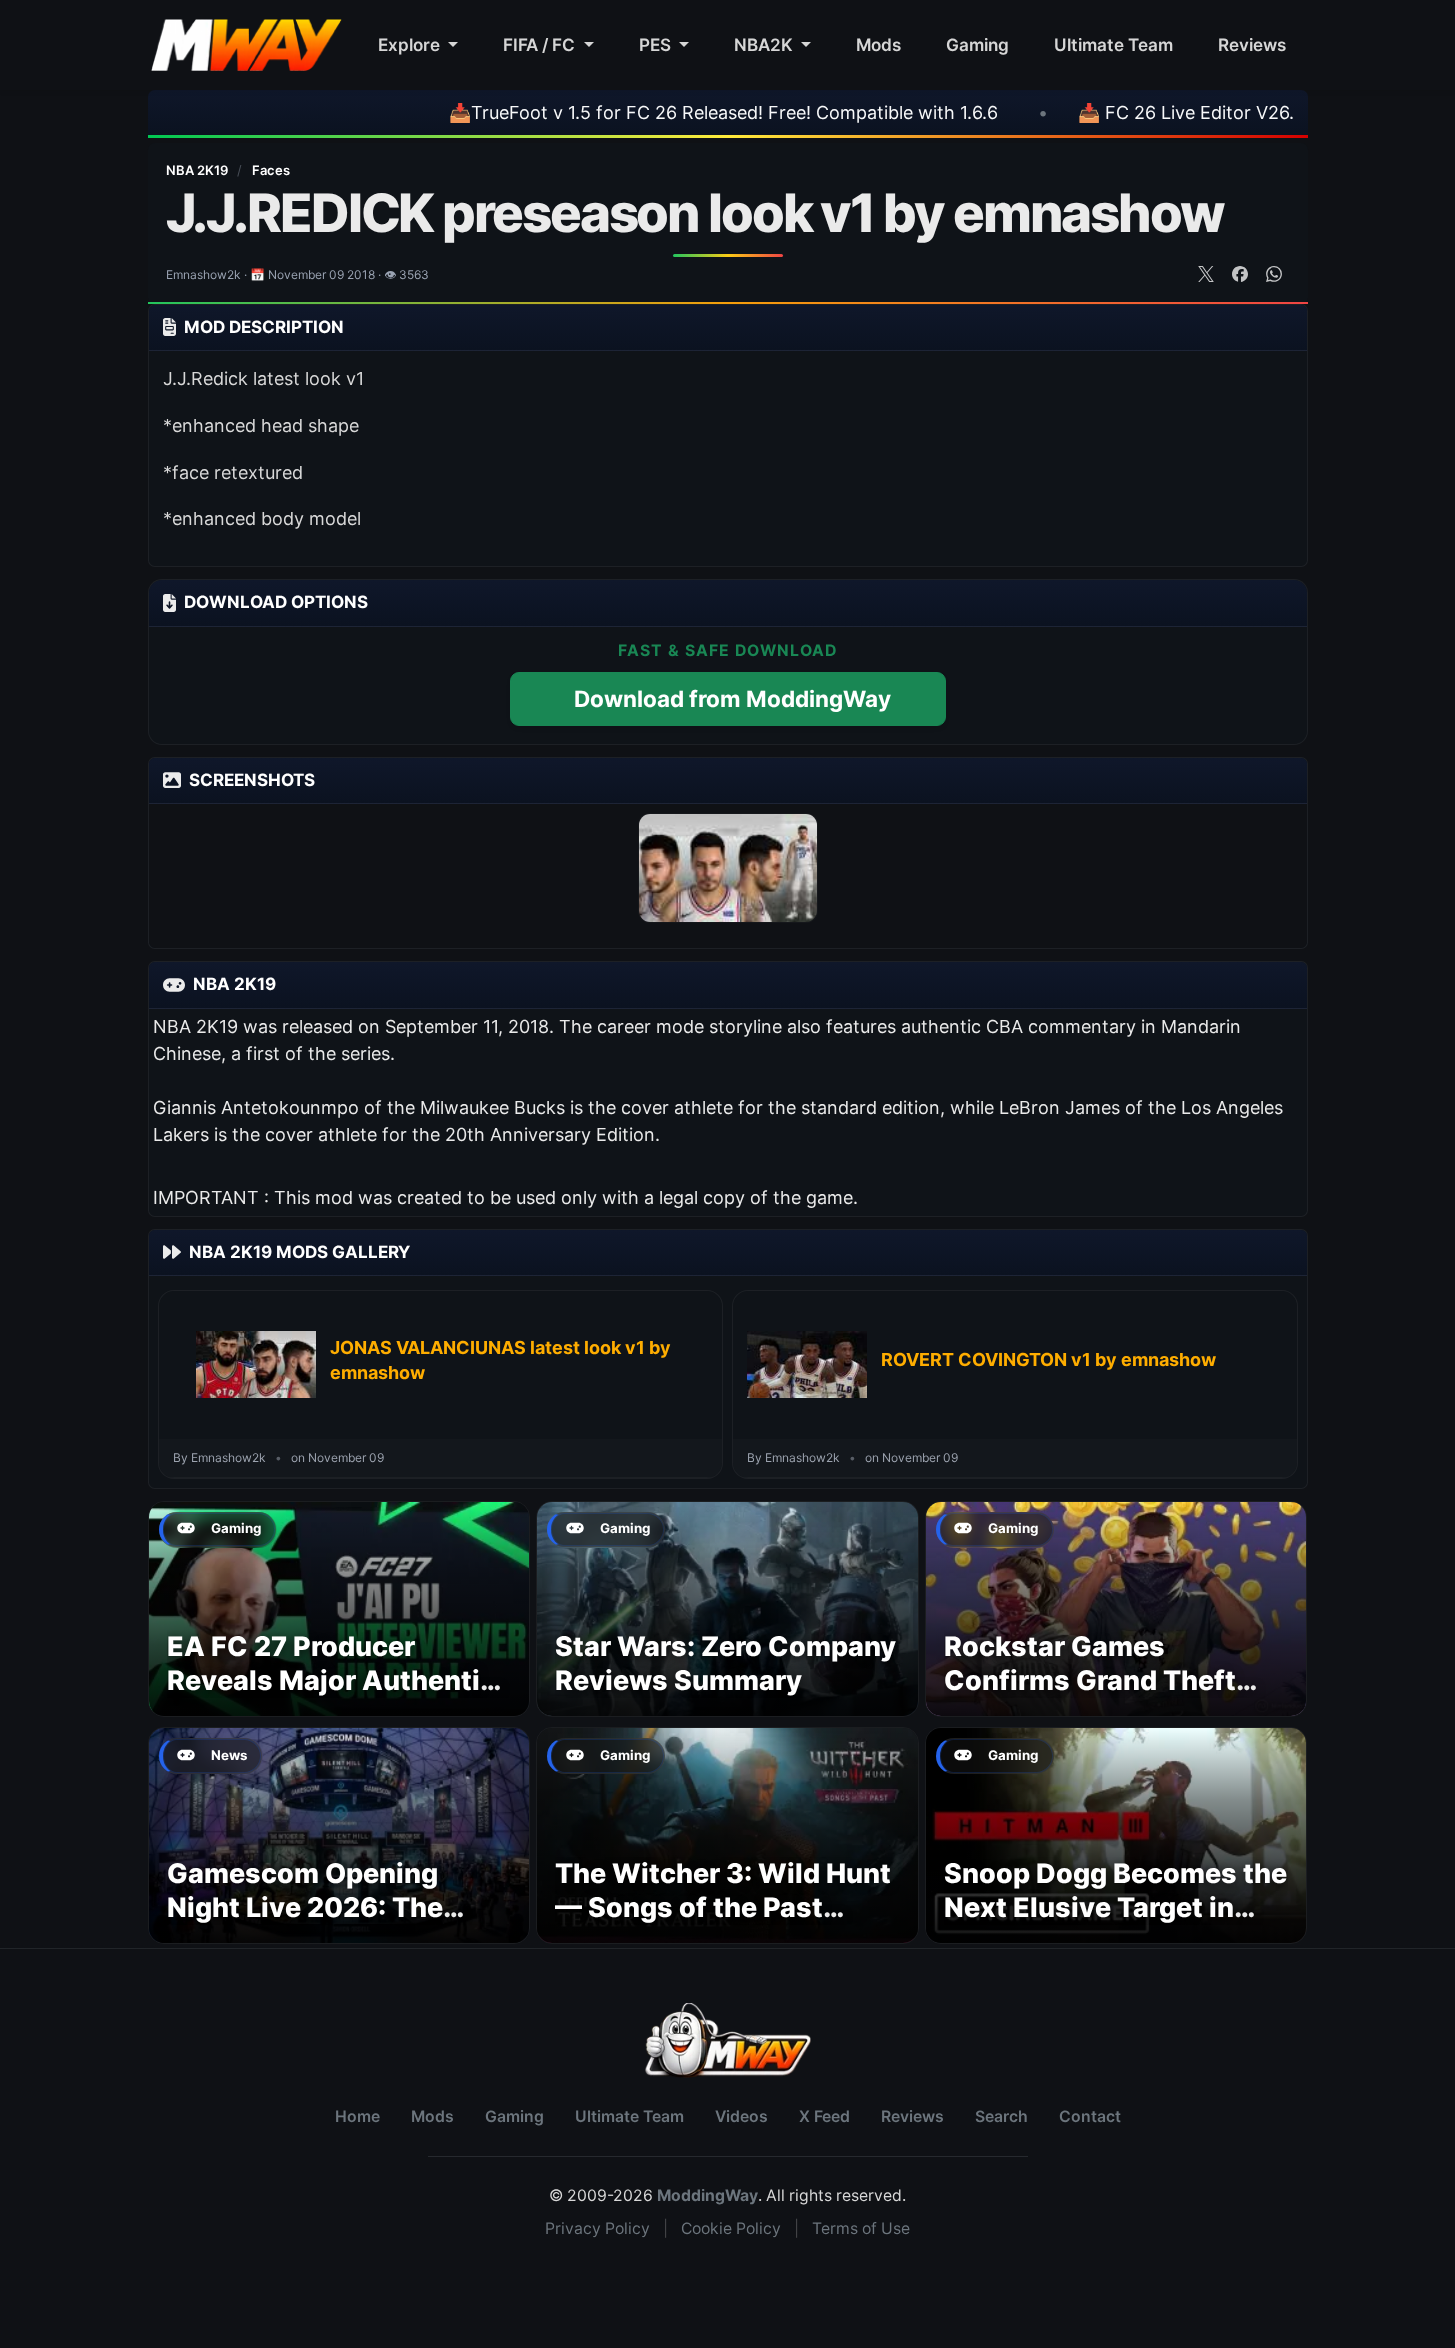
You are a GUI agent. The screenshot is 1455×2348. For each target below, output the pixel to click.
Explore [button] (411, 44)
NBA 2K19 (198, 170)
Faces (271, 170)
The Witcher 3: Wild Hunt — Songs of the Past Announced (723, 1907)
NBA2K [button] (765, 44)
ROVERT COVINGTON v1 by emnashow (1048, 1359)
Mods (878, 44)
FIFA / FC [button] (541, 44)
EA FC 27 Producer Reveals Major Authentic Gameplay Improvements (334, 1680)
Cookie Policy (731, 2228)
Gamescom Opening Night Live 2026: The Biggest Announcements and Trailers (333, 1924)
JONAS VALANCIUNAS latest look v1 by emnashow (500, 1359)
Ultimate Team (1113, 44)
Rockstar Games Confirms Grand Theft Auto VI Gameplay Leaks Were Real (1107, 1697)
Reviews (1252, 44)
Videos (741, 2116)
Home (357, 2116)
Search (1001, 2116)
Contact (1090, 2116)
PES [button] (657, 44)
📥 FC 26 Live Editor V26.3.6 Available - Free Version (1219, 112)
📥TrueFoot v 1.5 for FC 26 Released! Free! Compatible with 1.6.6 (641, 112)
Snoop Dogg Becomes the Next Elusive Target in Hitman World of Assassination (1115, 1924)
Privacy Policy (597, 2228)
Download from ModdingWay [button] (732, 698)
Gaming (977, 44)
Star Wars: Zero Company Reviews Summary (725, 1663)
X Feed (824, 2116)
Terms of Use (861, 2228)
